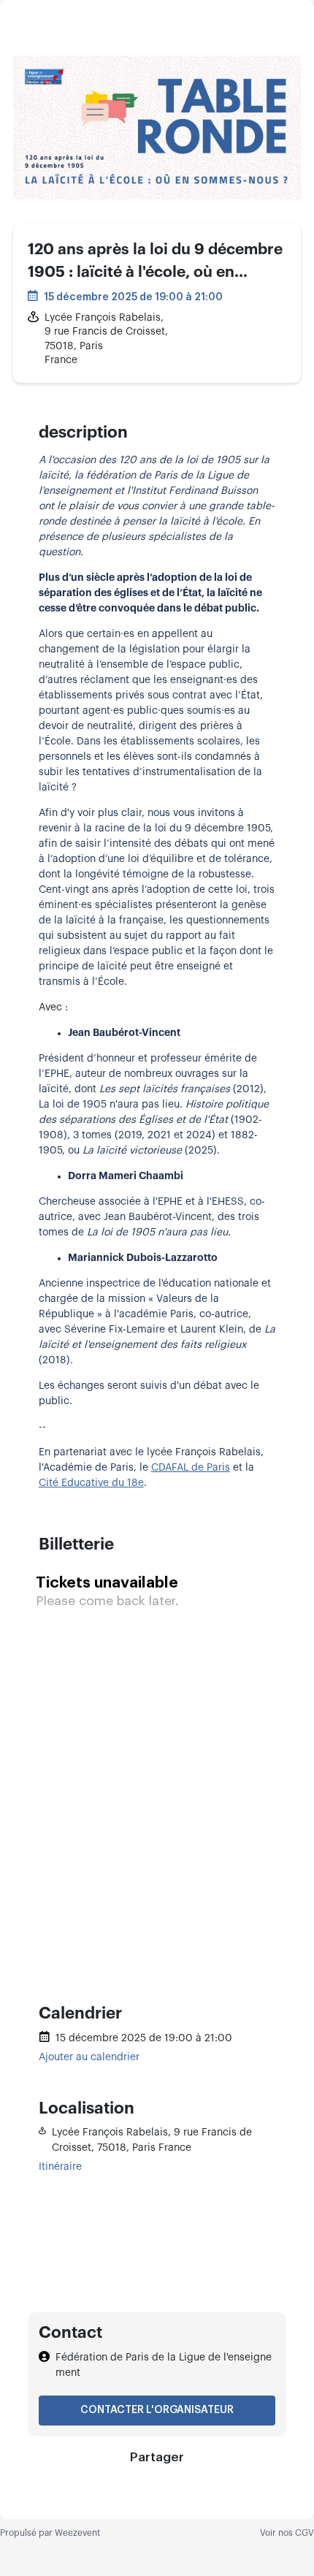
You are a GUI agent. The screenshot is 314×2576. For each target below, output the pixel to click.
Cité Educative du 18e (91, 1483)
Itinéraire (60, 2167)
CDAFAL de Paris (191, 1468)
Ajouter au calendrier (89, 2057)
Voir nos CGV (287, 2533)
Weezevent (77, 2533)
